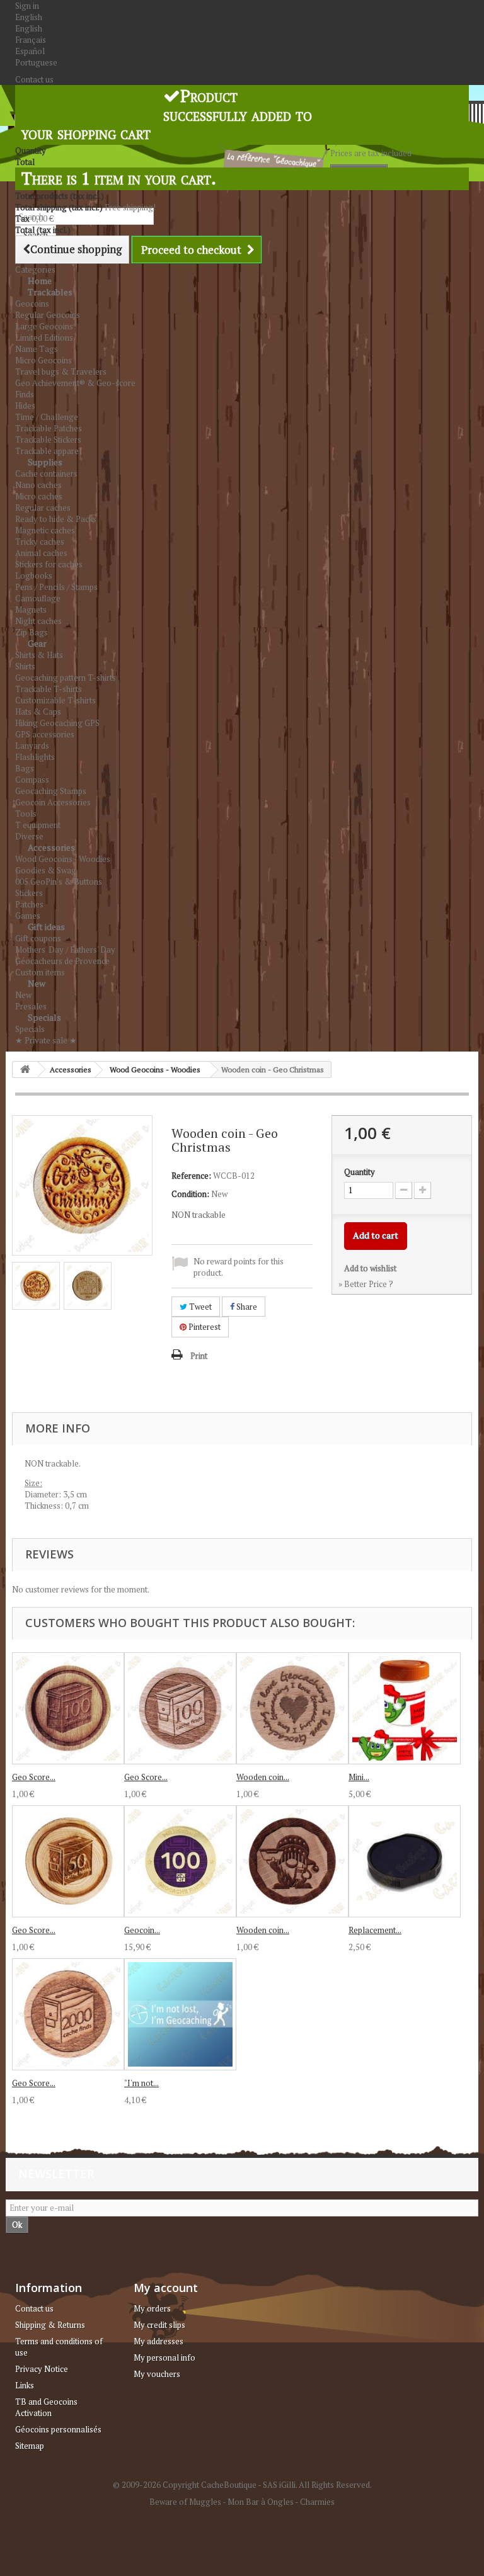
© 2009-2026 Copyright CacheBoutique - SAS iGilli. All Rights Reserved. (242, 2485)
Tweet (199, 1307)
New (37, 983)
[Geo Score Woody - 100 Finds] (180, 1708)
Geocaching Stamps (51, 791)
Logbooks (34, 576)
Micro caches (39, 496)
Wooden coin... (263, 1777)
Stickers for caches (49, 564)
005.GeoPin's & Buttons (59, 882)
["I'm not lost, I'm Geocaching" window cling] (180, 2014)
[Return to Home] (25, 1070)
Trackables (50, 292)
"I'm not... (141, 2083)
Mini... (359, 1777)
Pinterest (204, 1327)
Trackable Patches (49, 428)
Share (246, 1307)
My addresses (158, 2341)
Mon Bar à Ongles (261, 2502)
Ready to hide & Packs (56, 519)
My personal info (164, 2358)
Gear (37, 643)
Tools (26, 814)
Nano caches (38, 485)
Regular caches (43, 508)
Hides (25, 406)
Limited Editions (44, 338)
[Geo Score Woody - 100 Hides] (68, 1708)
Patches (29, 904)
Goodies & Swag (46, 870)
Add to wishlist (370, 1268)
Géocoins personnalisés (58, 2429)
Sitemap (30, 2446)
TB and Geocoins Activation (46, 2407)
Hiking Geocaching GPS (57, 723)
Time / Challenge (47, 417)
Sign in (27, 6)
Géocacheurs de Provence (62, 961)
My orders (152, 2308)
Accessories (51, 847)
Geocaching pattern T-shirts (66, 678)
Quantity (360, 1172)
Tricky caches (40, 542)
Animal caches (41, 553)
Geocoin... (142, 1930)
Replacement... (375, 1930)
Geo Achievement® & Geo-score (75, 383)
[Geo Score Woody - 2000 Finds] (68, 2014)
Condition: (190, 1194)
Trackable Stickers (48, 440)
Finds (25, 394)
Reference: (191, 1176)
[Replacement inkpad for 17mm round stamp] (405, 1861)
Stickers (29, 893)
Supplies (45, 462)
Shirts (25, 666)
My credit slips (159, 2325)
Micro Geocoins (43, 360)
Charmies (317, 2502)
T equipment (38, 825)
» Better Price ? (366, 1284)
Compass (32, 780)
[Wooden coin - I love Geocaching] (292, 1708)
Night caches (38, 621)
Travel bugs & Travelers (61, 372)
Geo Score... (34, 1777)
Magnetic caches (45, 530)
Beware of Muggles (185, 2502)
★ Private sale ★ (46, 1040)
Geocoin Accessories (53, 802)
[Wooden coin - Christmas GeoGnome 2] (292, 1861)
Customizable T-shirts (55, 700)
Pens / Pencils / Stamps (56, 587)
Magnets (31, 610)
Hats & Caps (38, 712)
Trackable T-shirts (49, 689)
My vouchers (157, 2374)
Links (25, 2385)
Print (199, 1356)
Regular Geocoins (48, 315)
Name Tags (37, 349)
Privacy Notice (42, 2369)
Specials (44, 1017)
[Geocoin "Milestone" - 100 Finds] (180, 1861)
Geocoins (32, 304)
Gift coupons (38, 938)
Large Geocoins (44, 326)
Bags (25, 768)
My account (166, 2288)
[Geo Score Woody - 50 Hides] (68, 1861)
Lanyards (32, 746)
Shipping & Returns (50, 2325)
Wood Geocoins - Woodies (63, 859)
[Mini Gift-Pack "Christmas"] (405, 1708)
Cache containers (46, 474)
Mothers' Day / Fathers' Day (65, 950)
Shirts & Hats (39, 655)
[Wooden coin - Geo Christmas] (36, 1286)
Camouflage (38, 598)
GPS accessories (45, 734)
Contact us (34, 79)
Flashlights (35, 757)
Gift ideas (46, 927)
